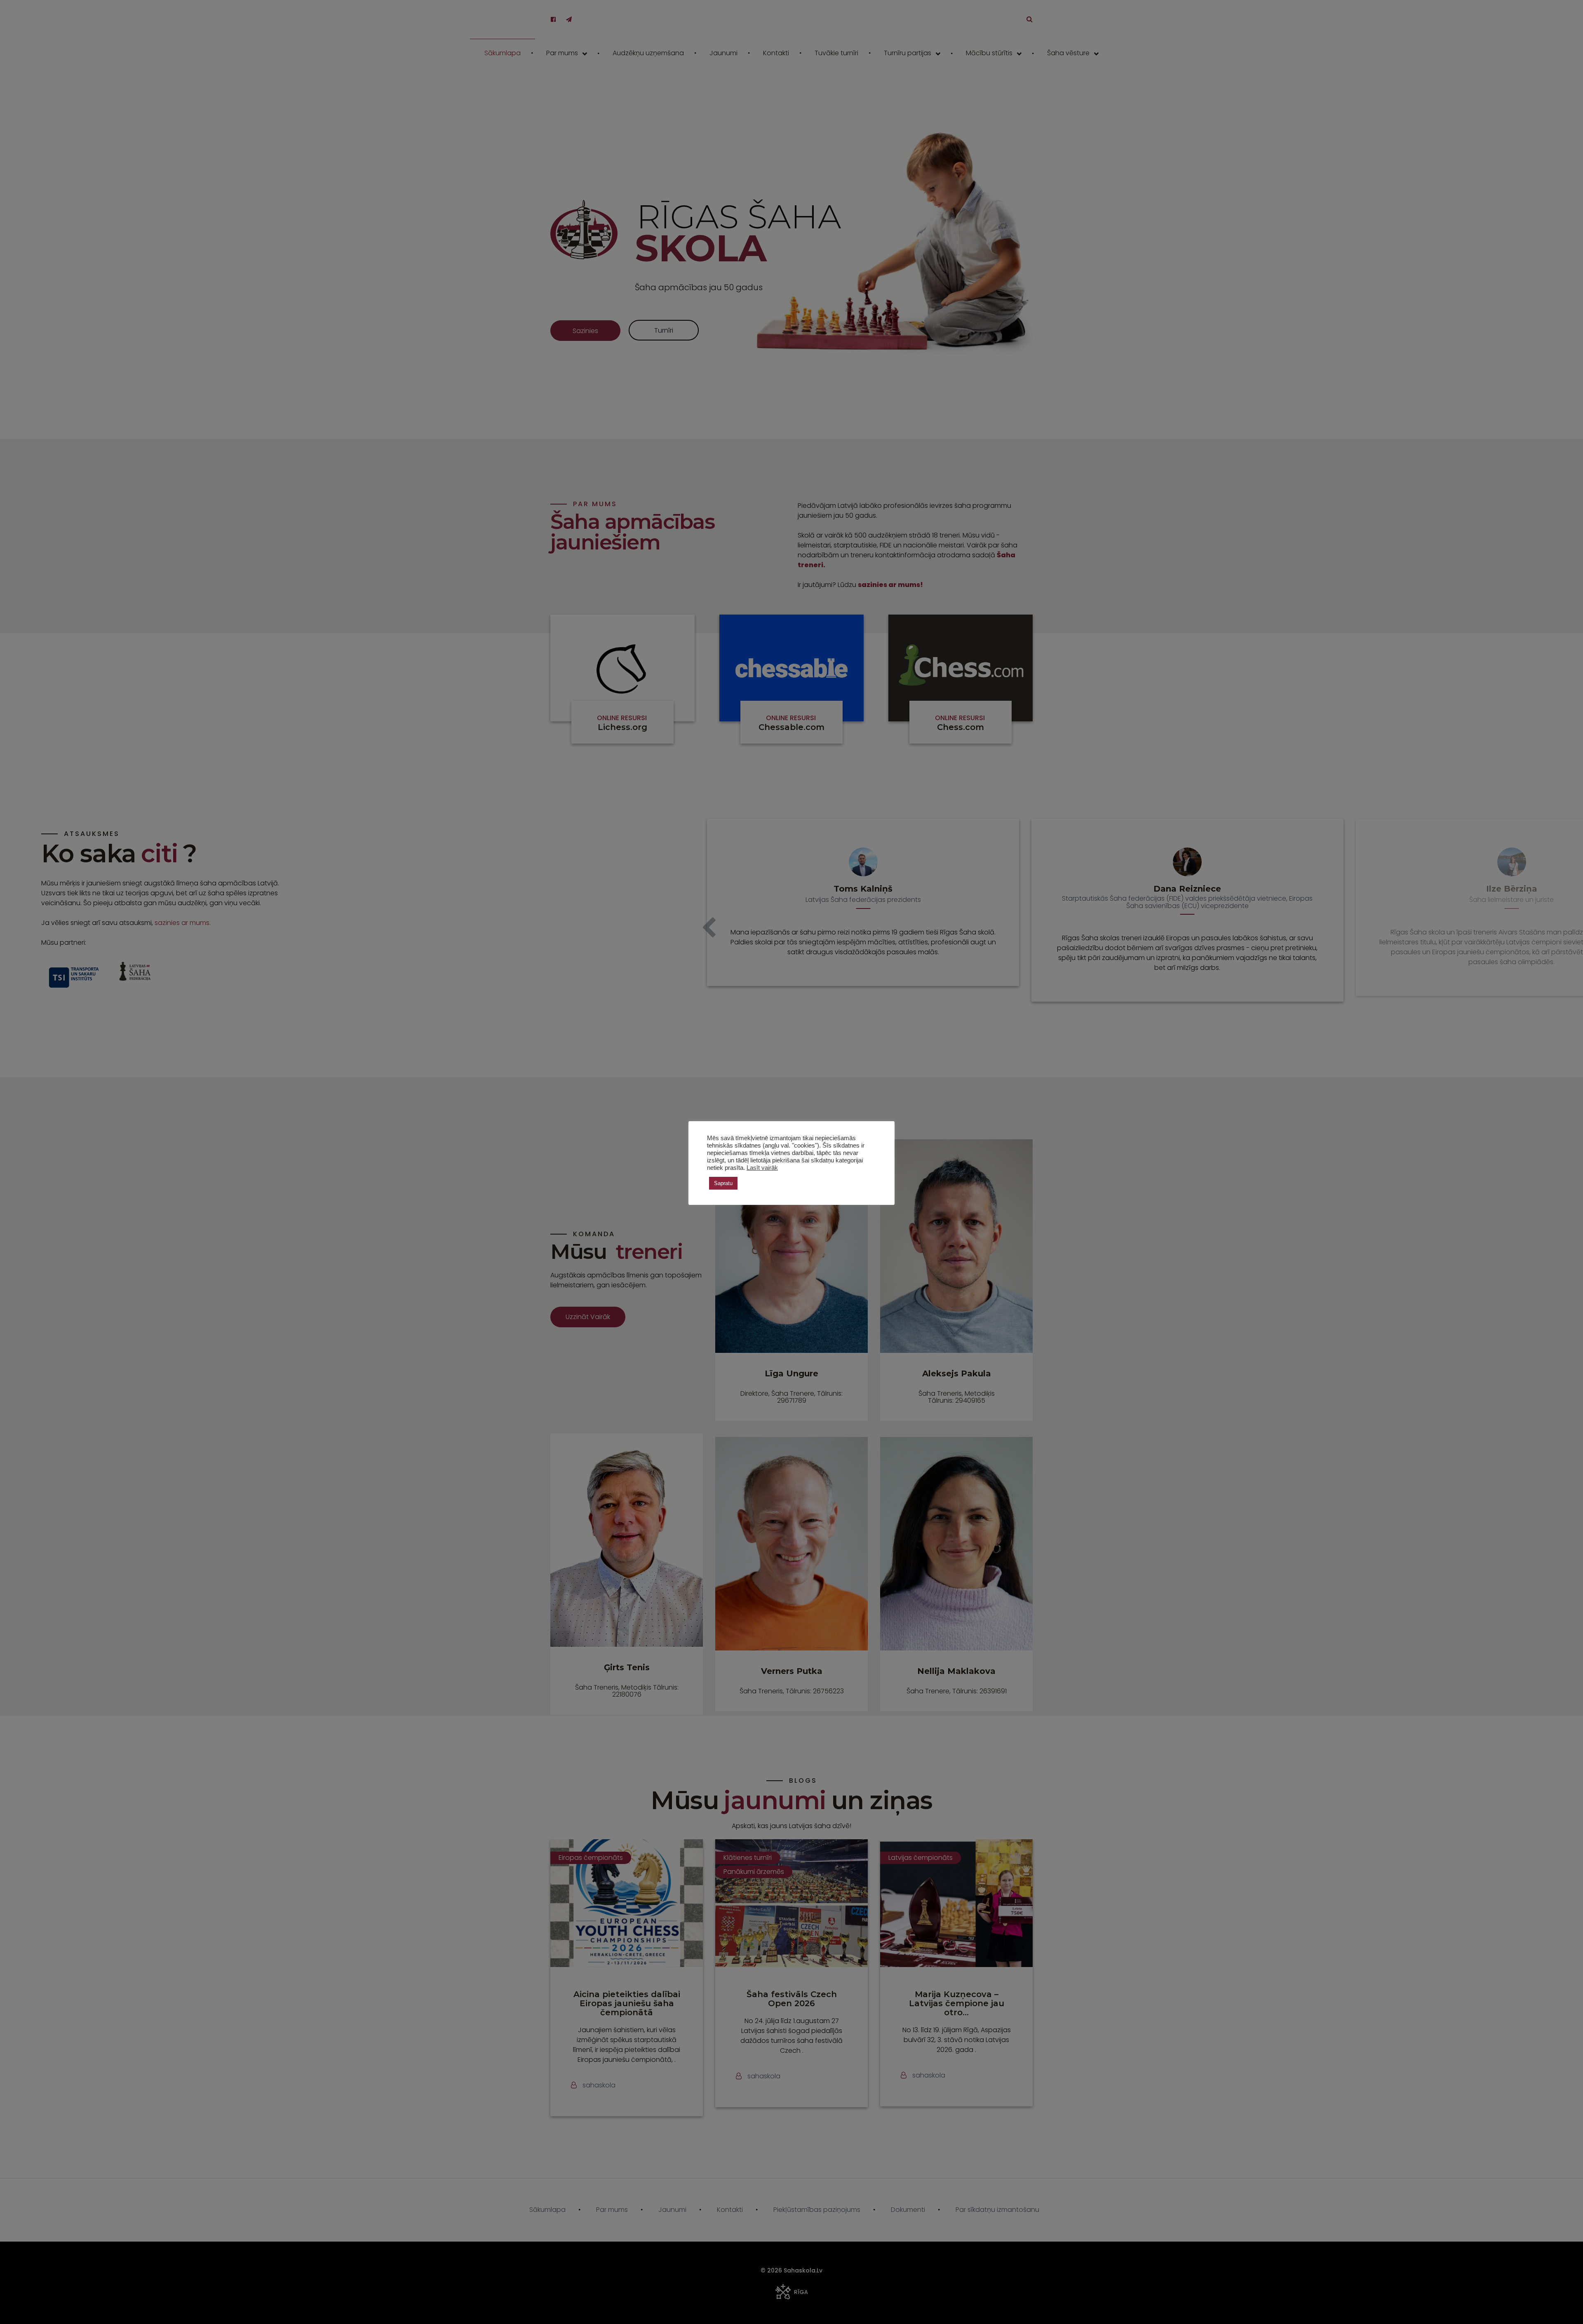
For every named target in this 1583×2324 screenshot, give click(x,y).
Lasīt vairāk (762, 1168)
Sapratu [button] (723, 1183)
